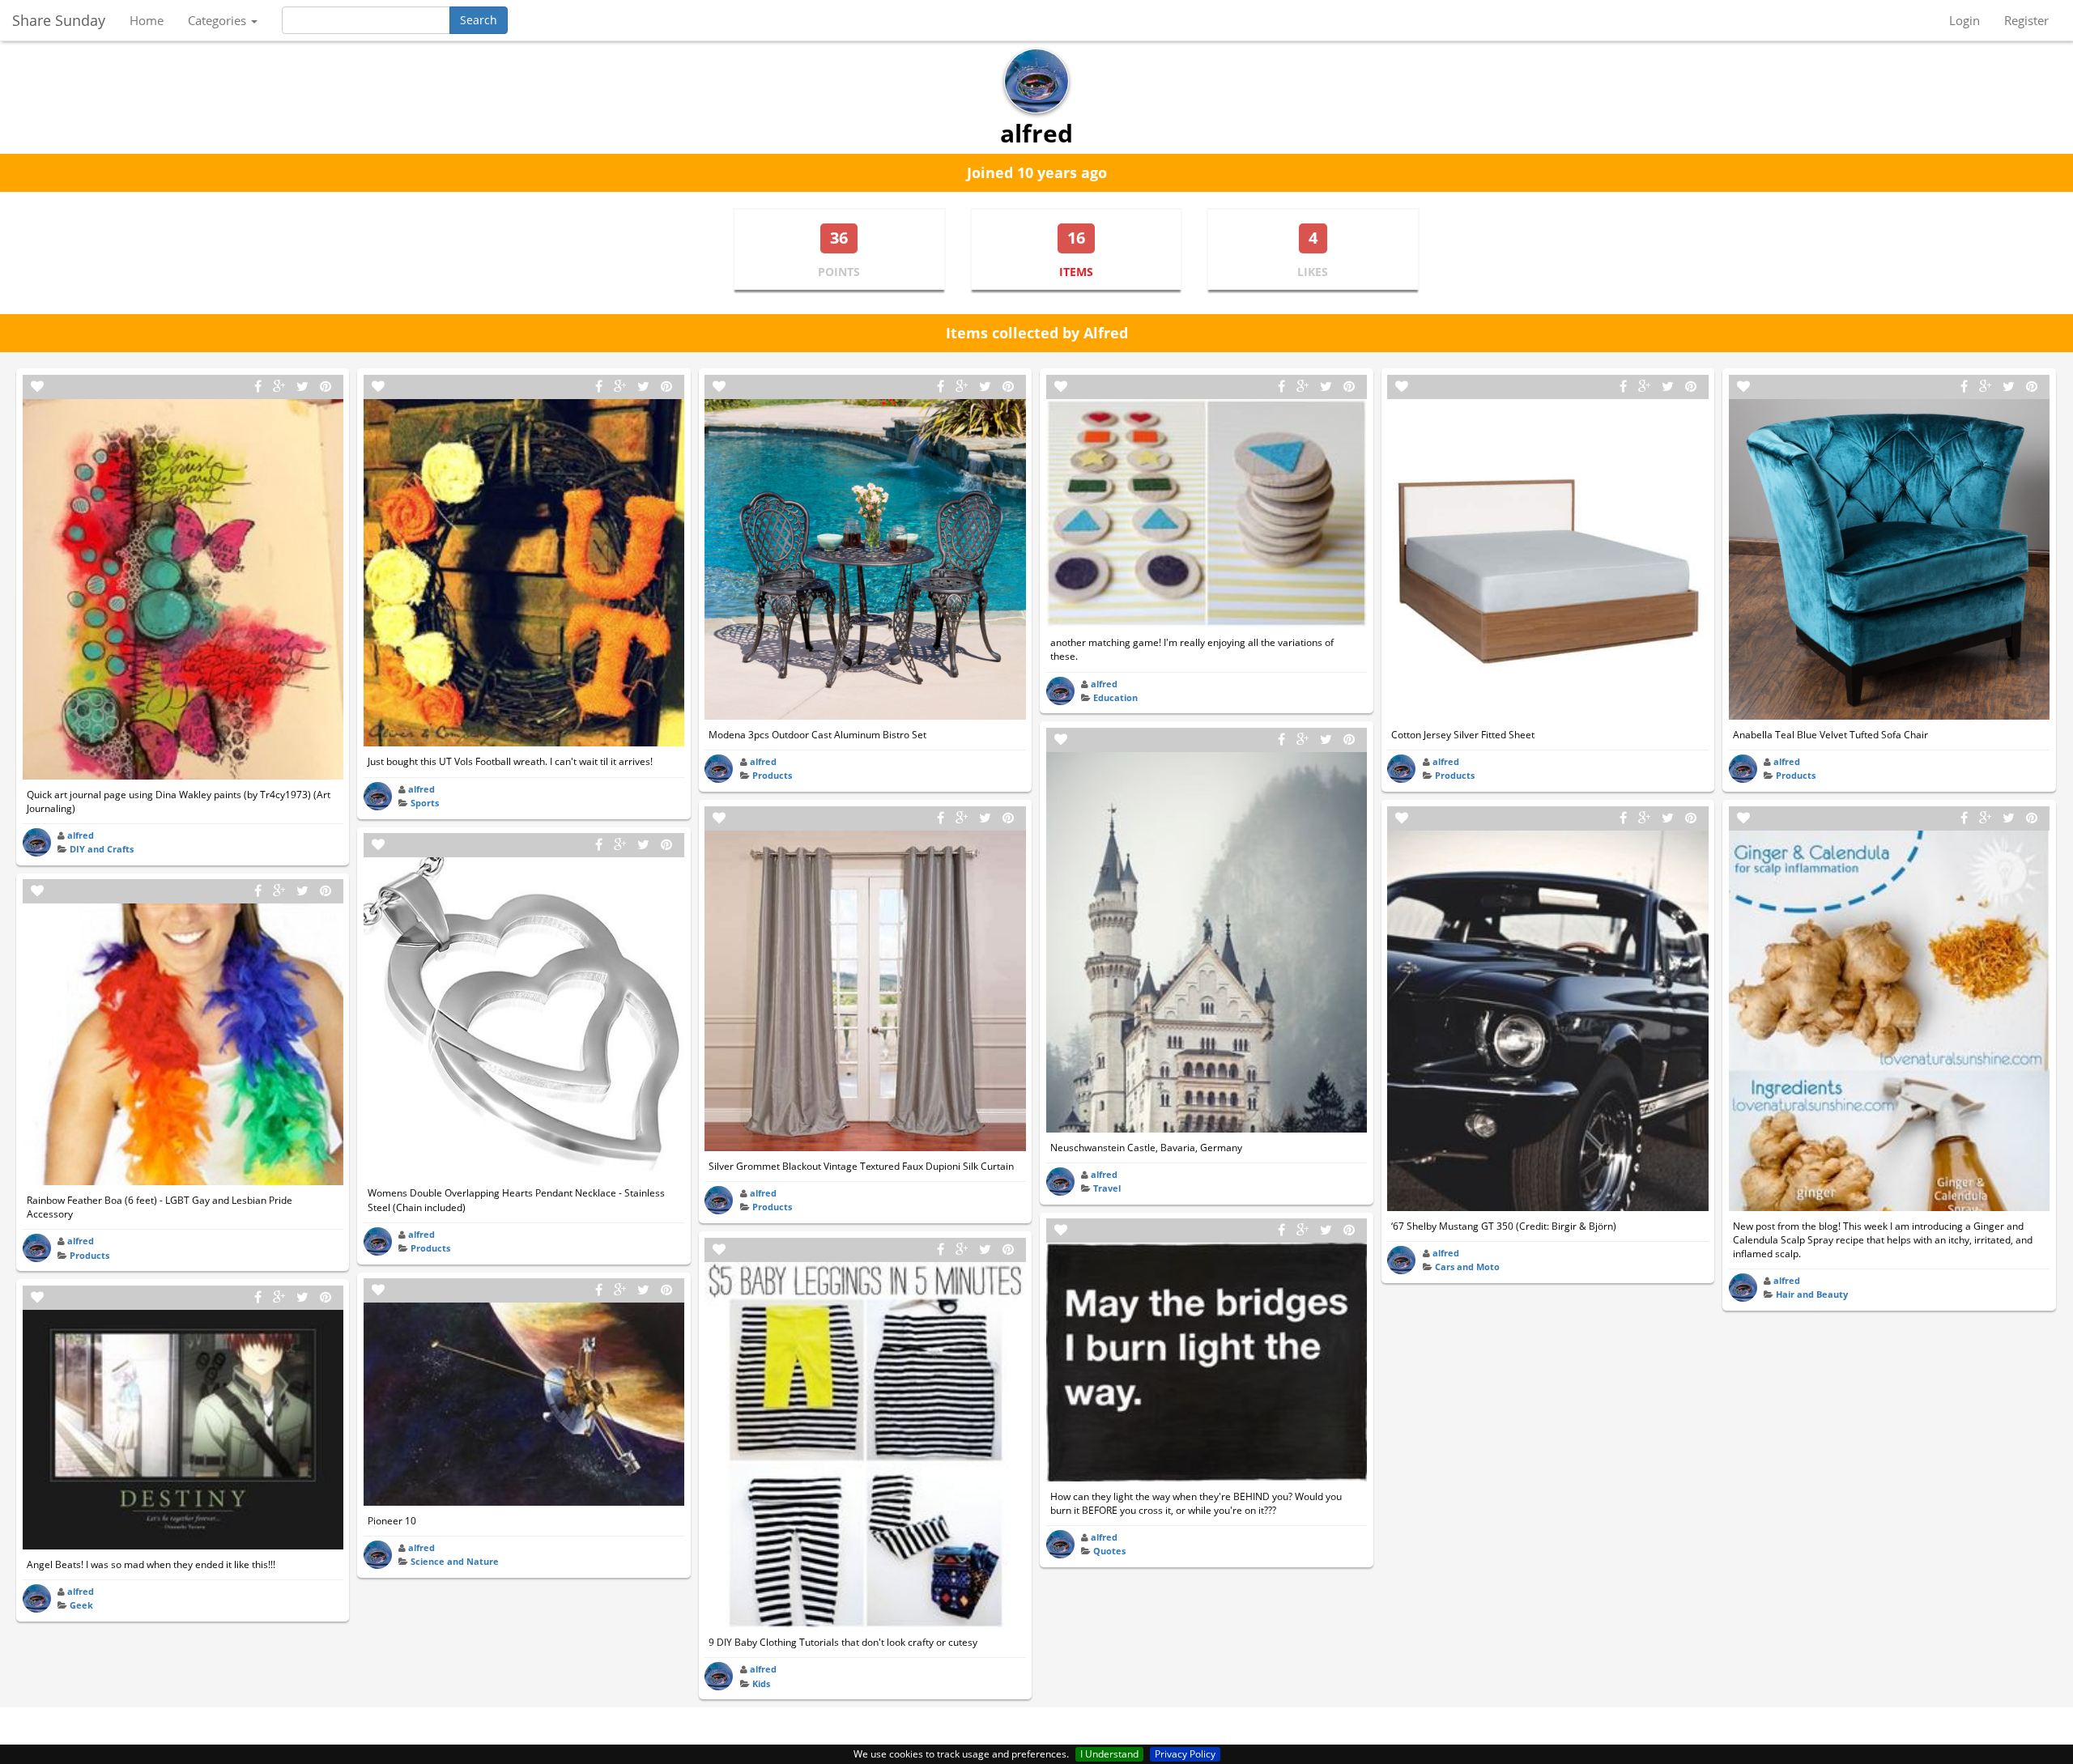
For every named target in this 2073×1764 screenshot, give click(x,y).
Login (1964, 20)
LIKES (1313, 272)
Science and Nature (455, 1561)
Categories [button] (219, 20)
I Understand (1109, 1754)
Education (1115, 697)
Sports (425, 803)
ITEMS (1076, 272)
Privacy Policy (1185, 1754)
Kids (761, 1683)
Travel (1107, 1188)
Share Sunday (59, 20)
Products (89, 1255)
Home (147, 20)
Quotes (1109, 1551)
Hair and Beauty (1812, 1294)
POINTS (839, 272)
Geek (81, 1605)
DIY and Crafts (102, 849)
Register (2026, 20)
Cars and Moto (1467, 1267)
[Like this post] (37, 387)
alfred (81, 835)
